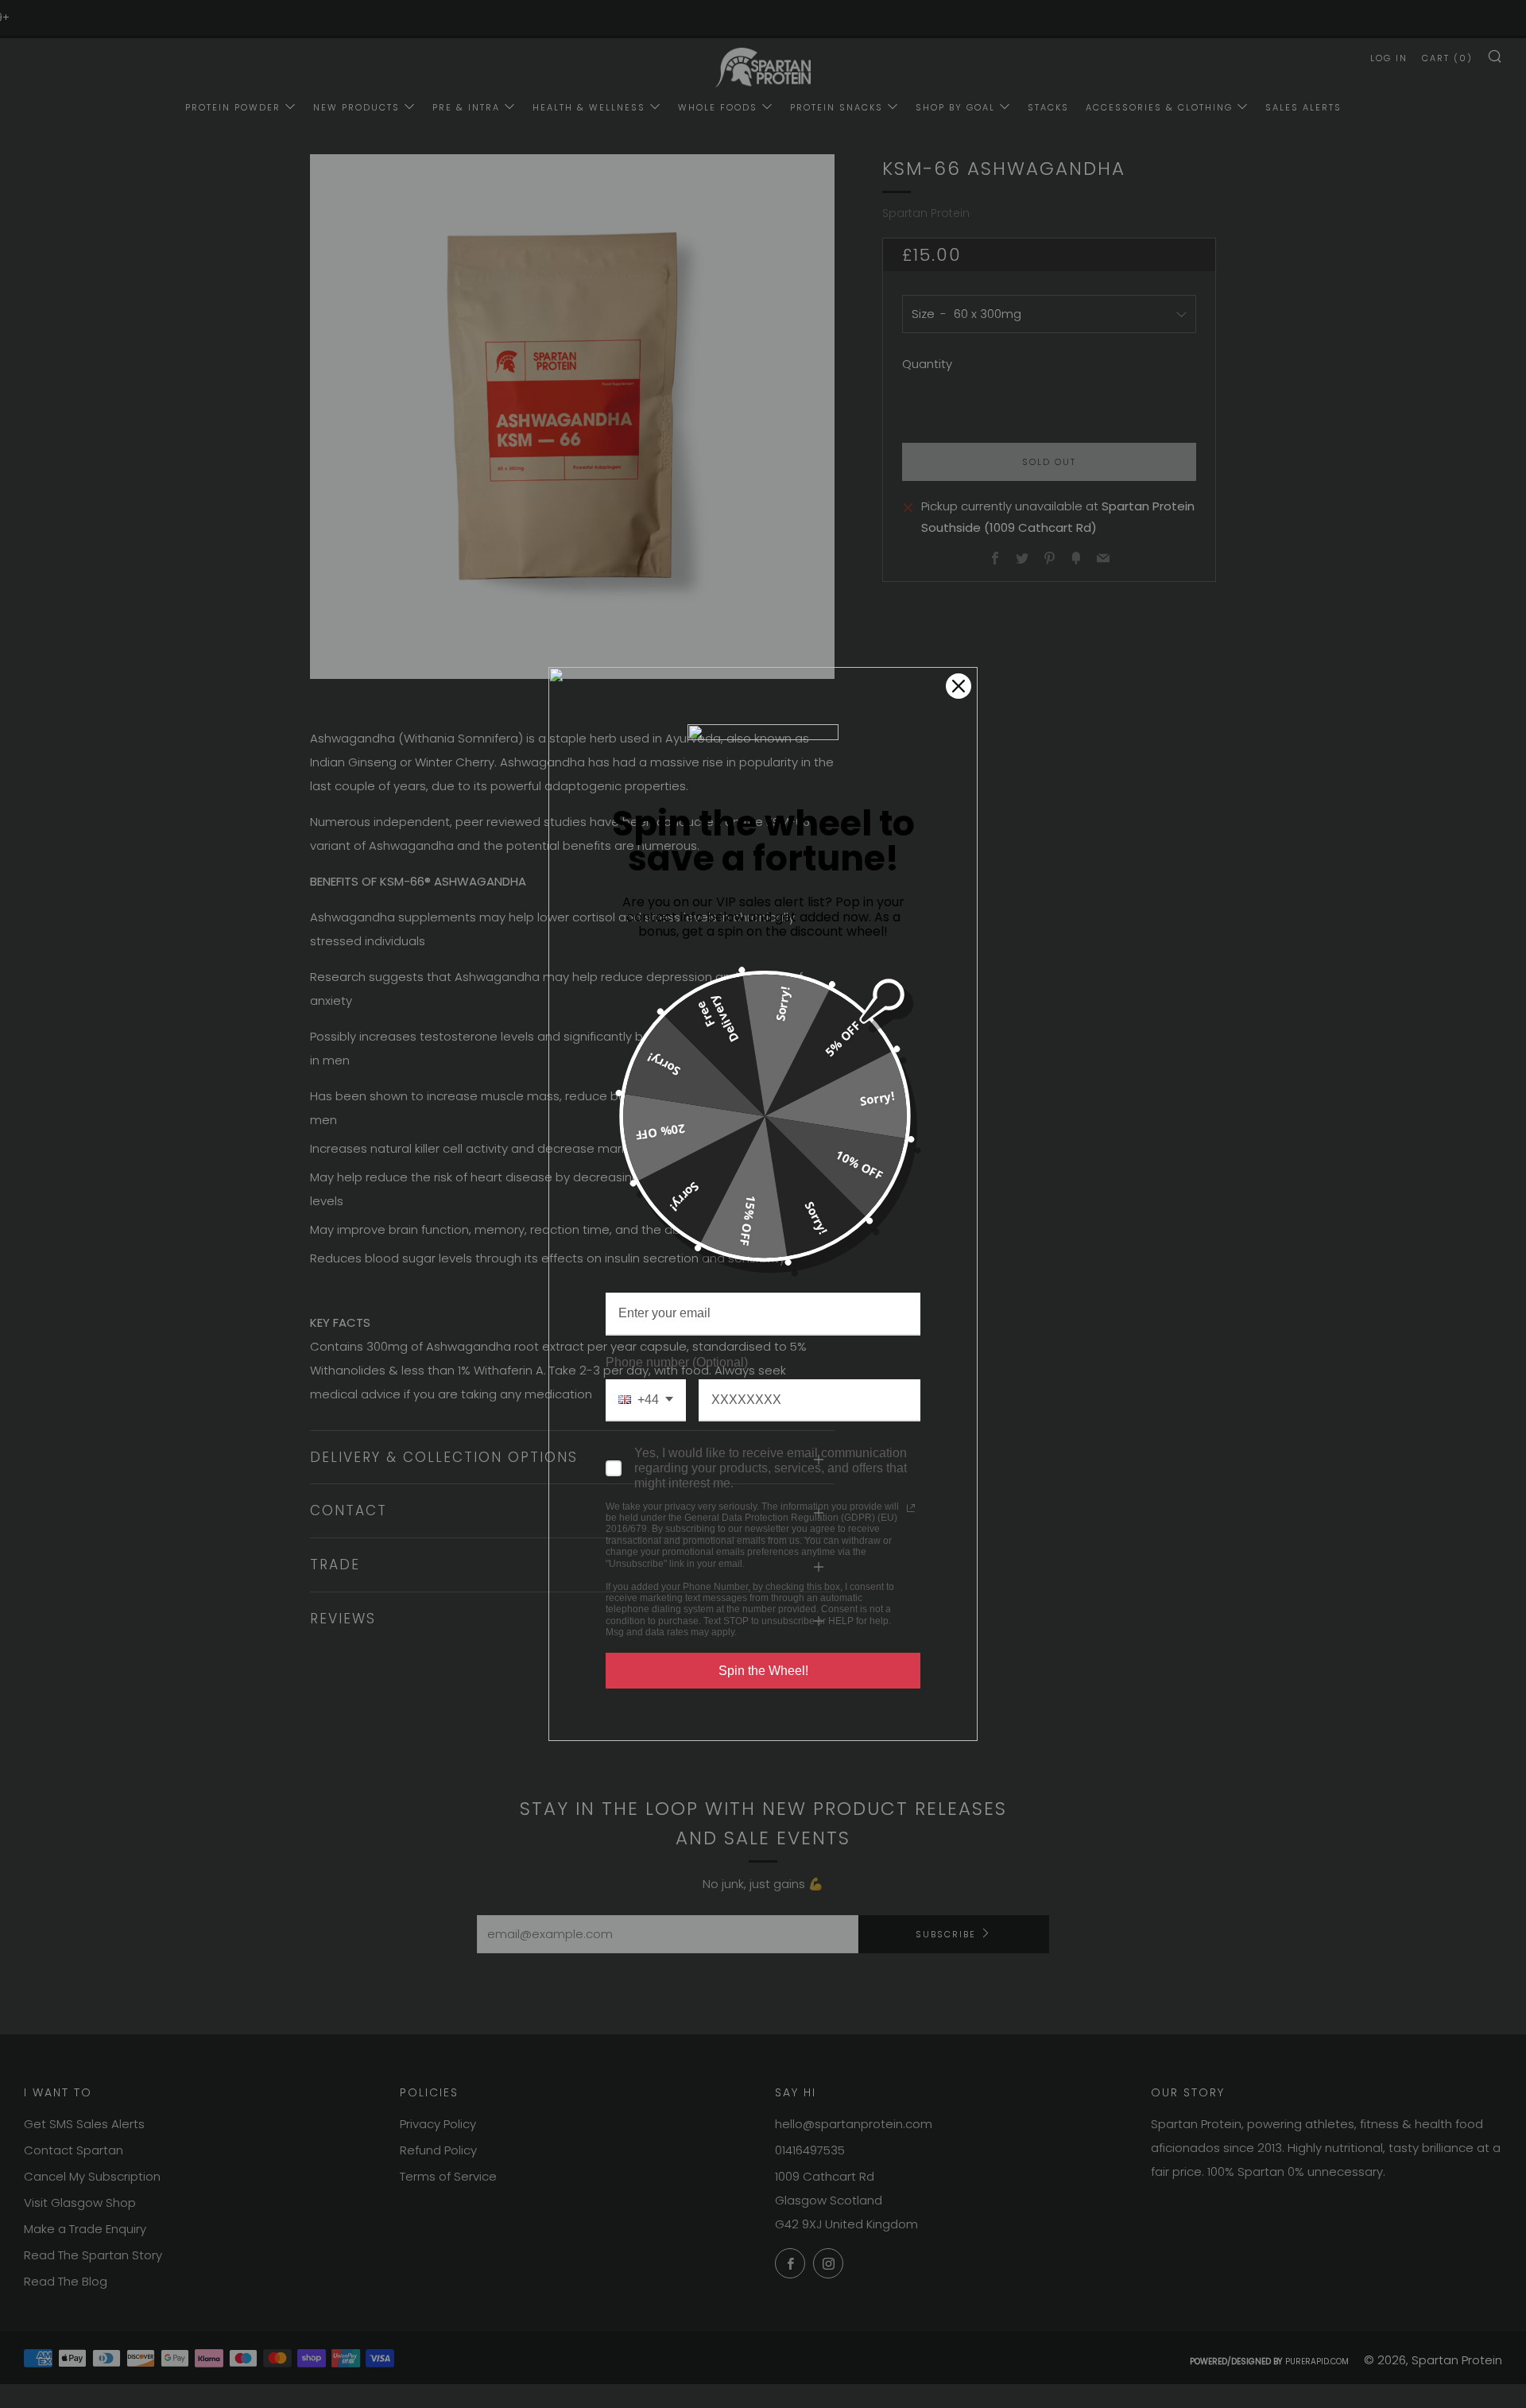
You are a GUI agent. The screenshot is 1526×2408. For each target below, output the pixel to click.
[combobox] (646, 1400)
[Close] (959, 686)
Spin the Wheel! (763, 1671)
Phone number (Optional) (677, 1362)
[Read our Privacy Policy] (911, 1508)
